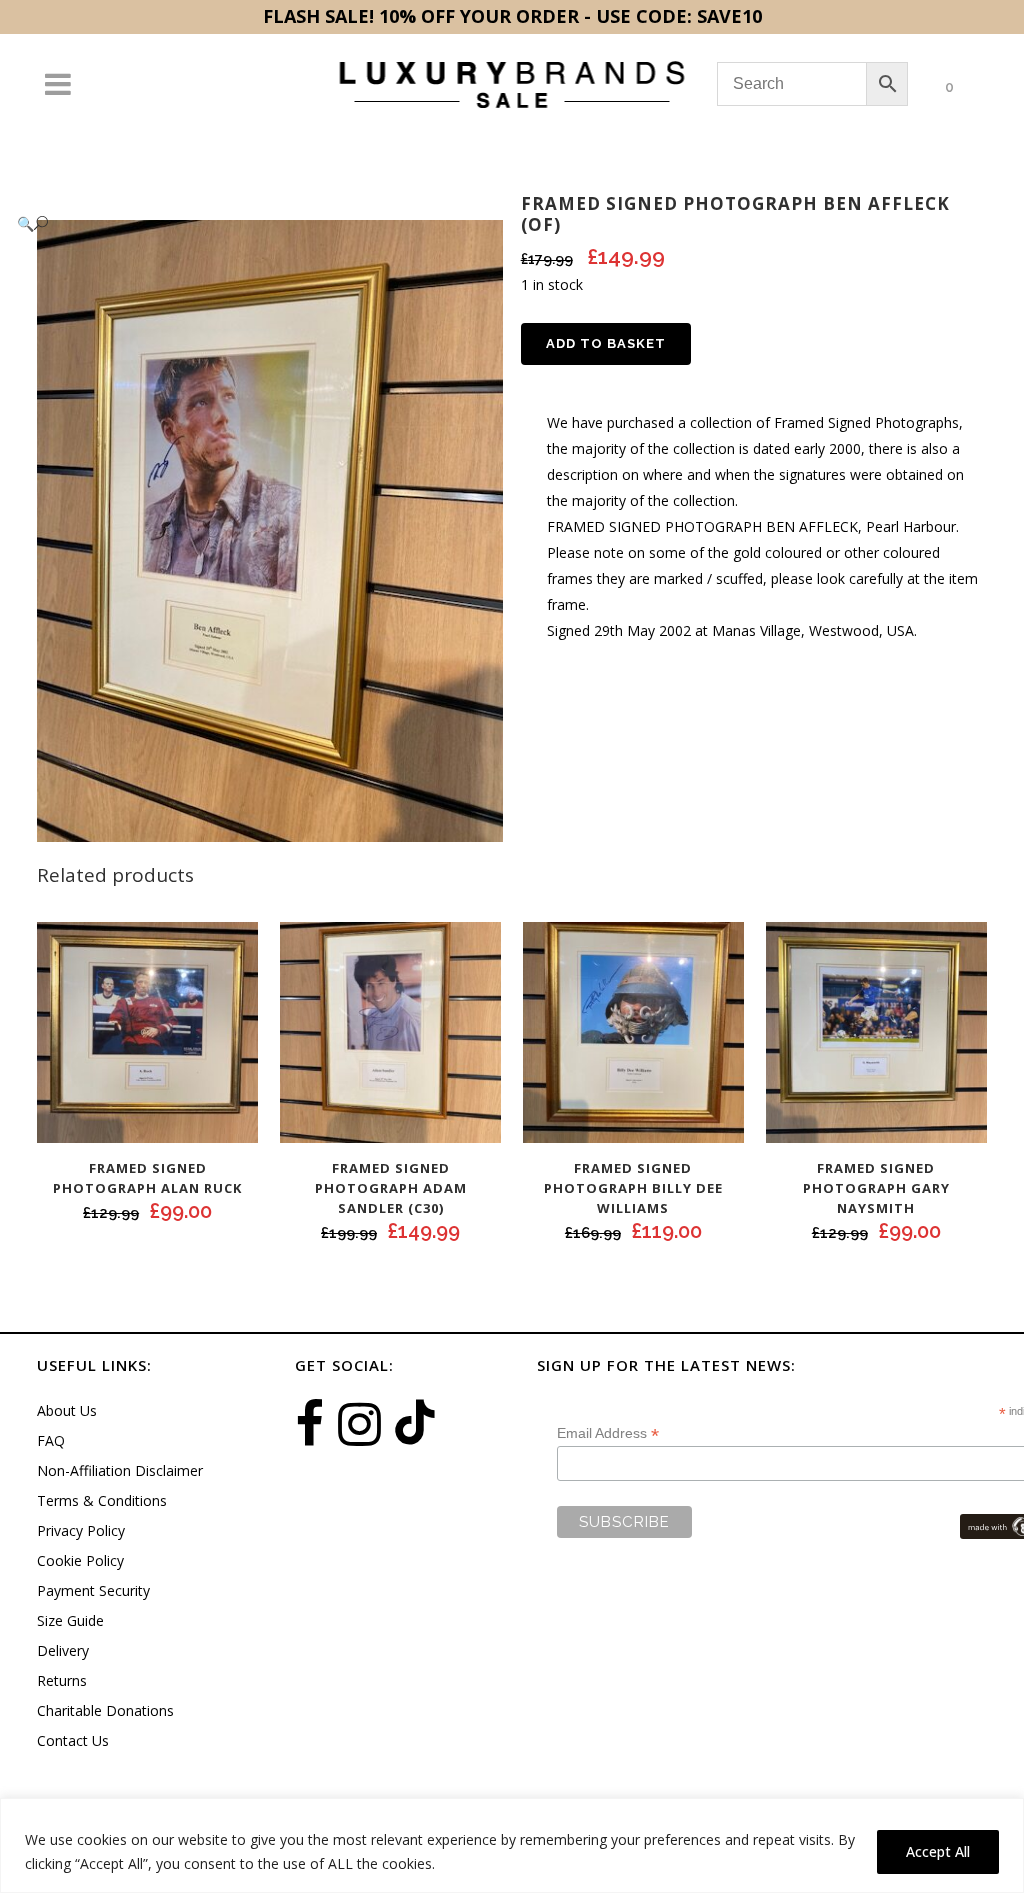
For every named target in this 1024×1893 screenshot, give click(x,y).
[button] (250, 223)
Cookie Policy (80, 1560)
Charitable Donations (105, 1710)
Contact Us (73, 1740)
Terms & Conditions (102, 1500)
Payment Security (93, 1590)
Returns (62, 1680)
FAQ (51, 1440)
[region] (512, 1845)
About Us (67, 1410)
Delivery (63, 1650)
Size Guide (70, 1620)
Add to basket (606, 343)
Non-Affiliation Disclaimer (120, 1470)
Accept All (938, 1851)
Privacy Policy (81, 1530)
